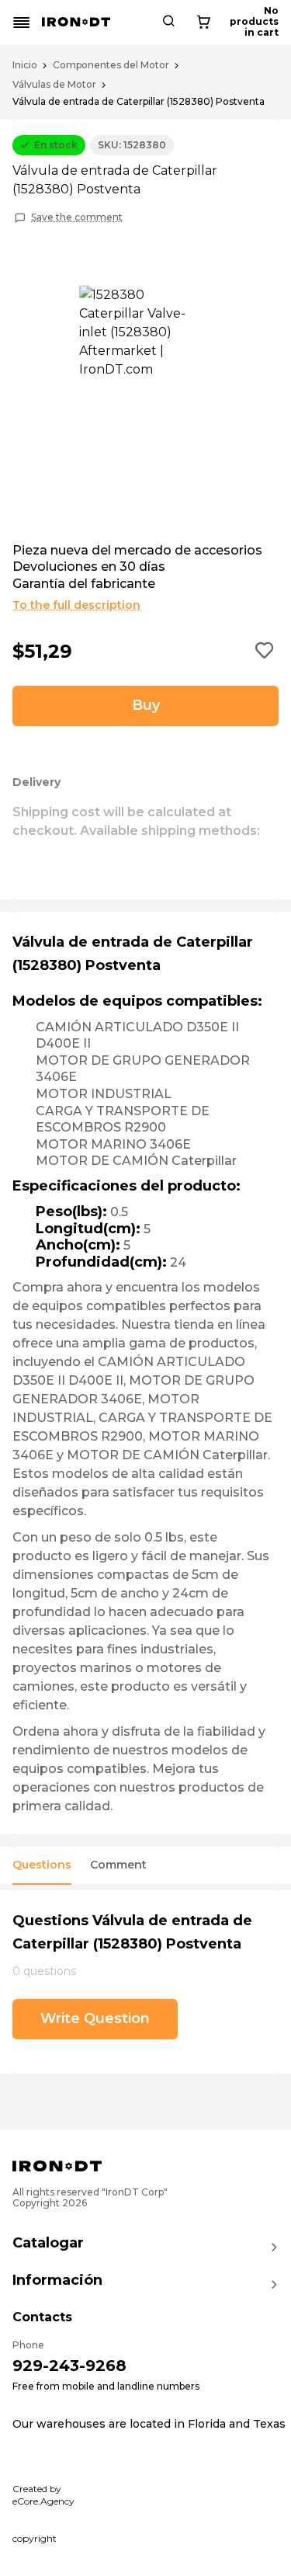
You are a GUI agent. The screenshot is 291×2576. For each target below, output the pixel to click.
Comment (118, 1865)
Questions (42, 1865)
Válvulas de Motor (54, 85)
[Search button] (168, 23)
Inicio (25, 65)
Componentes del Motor (111, 65)
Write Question (95, 2018)
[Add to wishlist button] (265, 652)
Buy (146, 705)
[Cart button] (203, 23)
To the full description (76, 605)
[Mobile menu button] (22, 23)
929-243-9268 (69, 2366)
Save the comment (77, 217)
